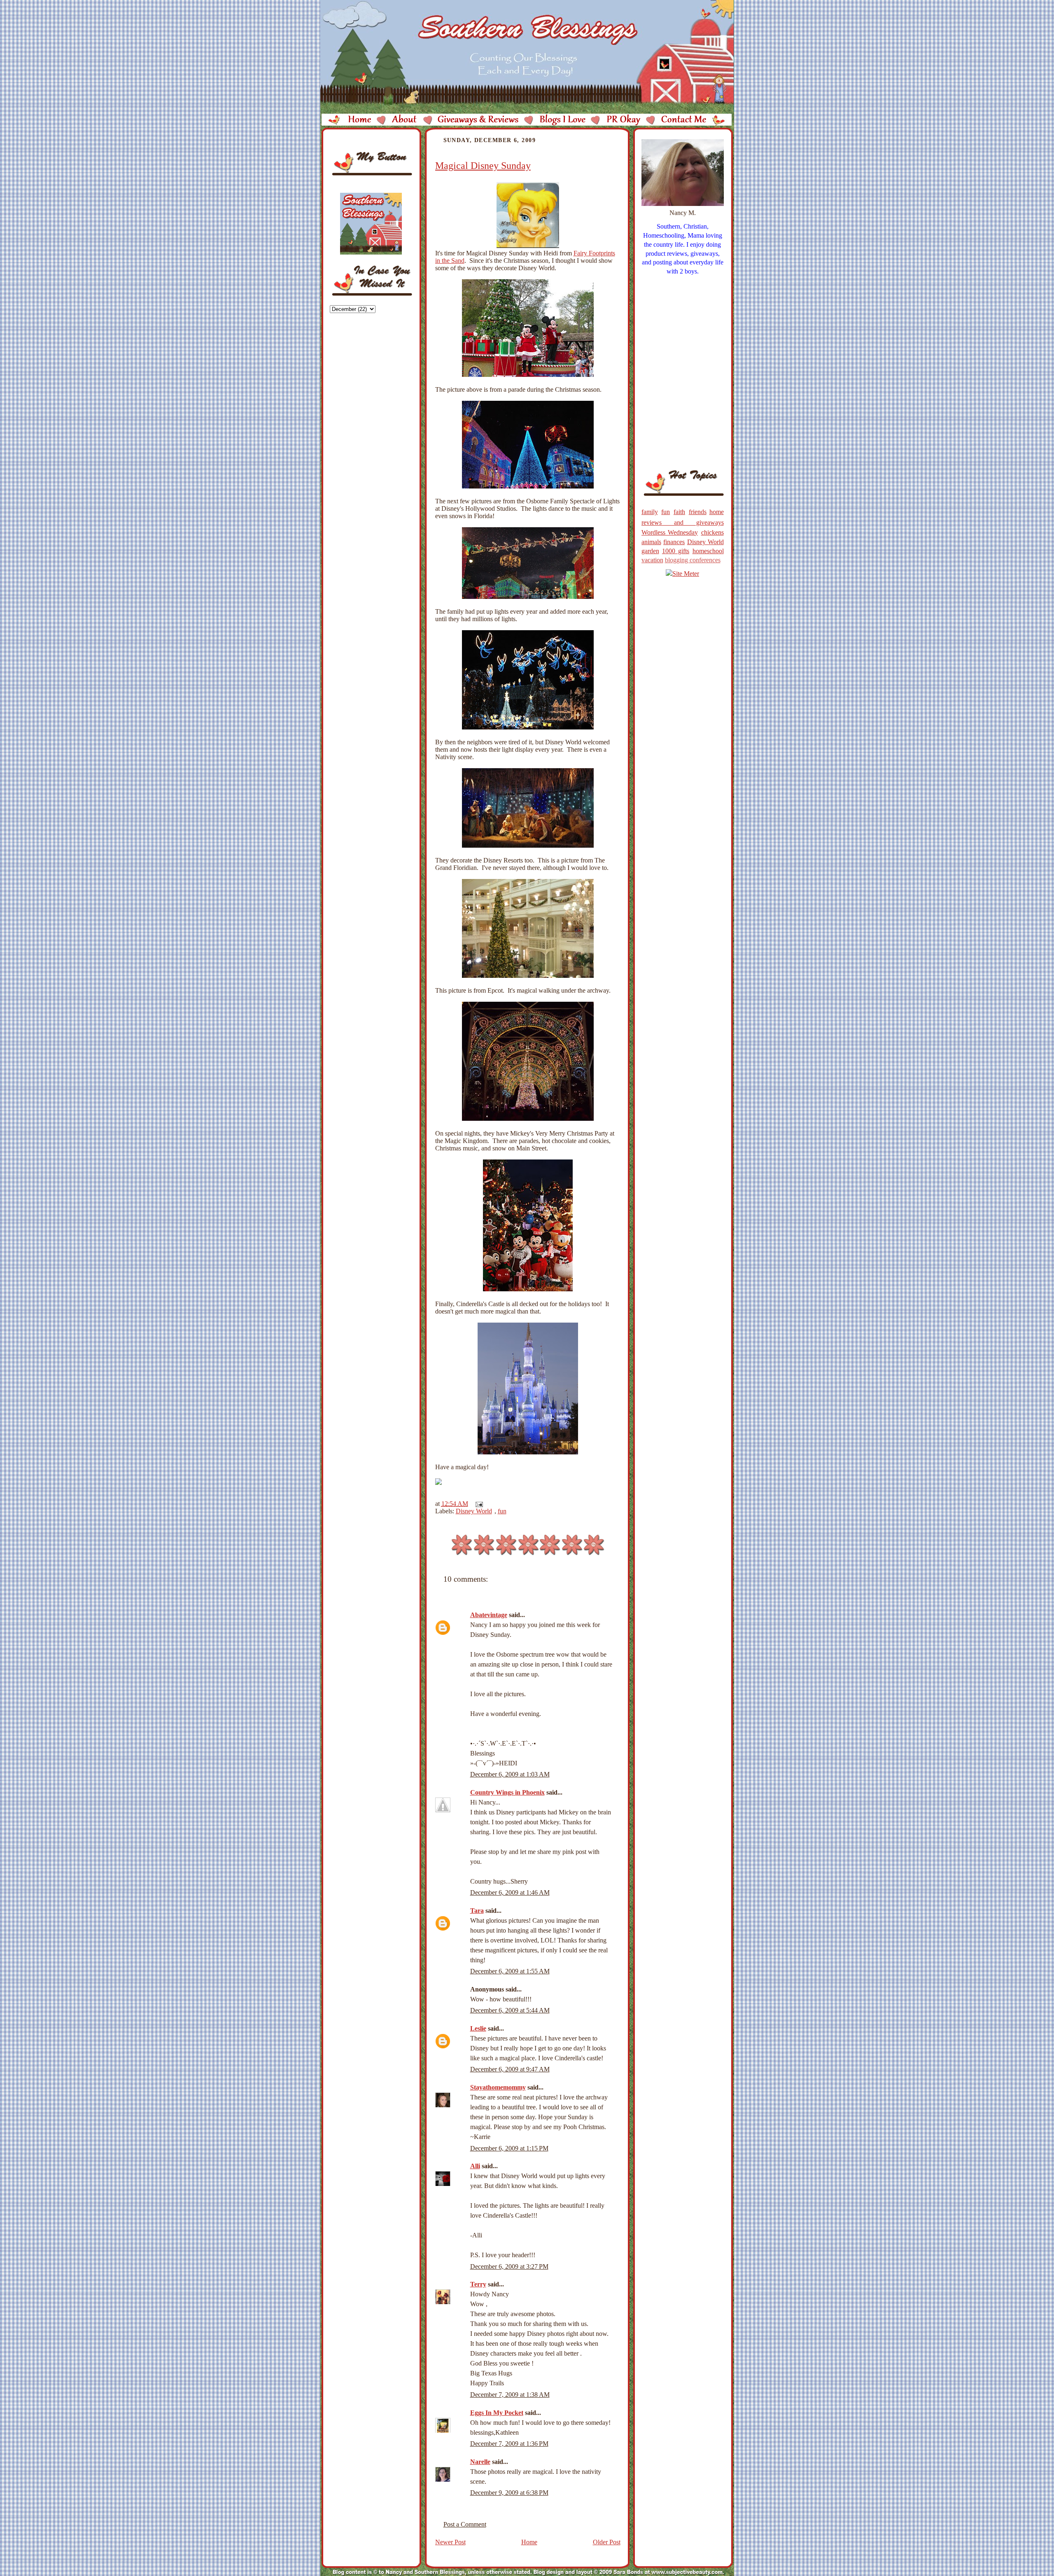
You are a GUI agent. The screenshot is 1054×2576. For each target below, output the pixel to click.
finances (674, 542)
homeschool (708, 551)
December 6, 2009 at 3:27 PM (509, 2266)
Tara (477, 1911)
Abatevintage (489, 1615)
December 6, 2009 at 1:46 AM (510, 1892)
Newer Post (450, 2542)
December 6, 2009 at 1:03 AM (510, 1774)
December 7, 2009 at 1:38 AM (510, 2395)
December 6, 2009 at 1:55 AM (510, 1971)
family (650, 512)
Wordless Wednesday (670, 532)
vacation (652, 560)
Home (529, 2542)
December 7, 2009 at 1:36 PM (509, 2444)
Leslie (478, 2028)
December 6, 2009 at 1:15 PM (509, 2148)
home (717, 512)
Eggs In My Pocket (497, 2413)
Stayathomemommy (498, 2087)
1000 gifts (676, 551)
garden (650, 551)
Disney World (474, 1511)
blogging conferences (693, 560)
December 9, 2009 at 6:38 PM (509, 2493)
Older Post (607, 2542)
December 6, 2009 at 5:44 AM (510, 2010)
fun (502, 1511)
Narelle (480, 2462)
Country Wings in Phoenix (507, 1792)
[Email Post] (478, 1504)
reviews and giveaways (683, 522)
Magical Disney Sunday (483, 166)
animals (651, 542)
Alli (475, 2166)
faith (679, 512)
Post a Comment (465, 2524)
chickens (712, 532)
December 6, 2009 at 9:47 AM (510, 2069)
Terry (478, 2284)
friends (698, 512)
